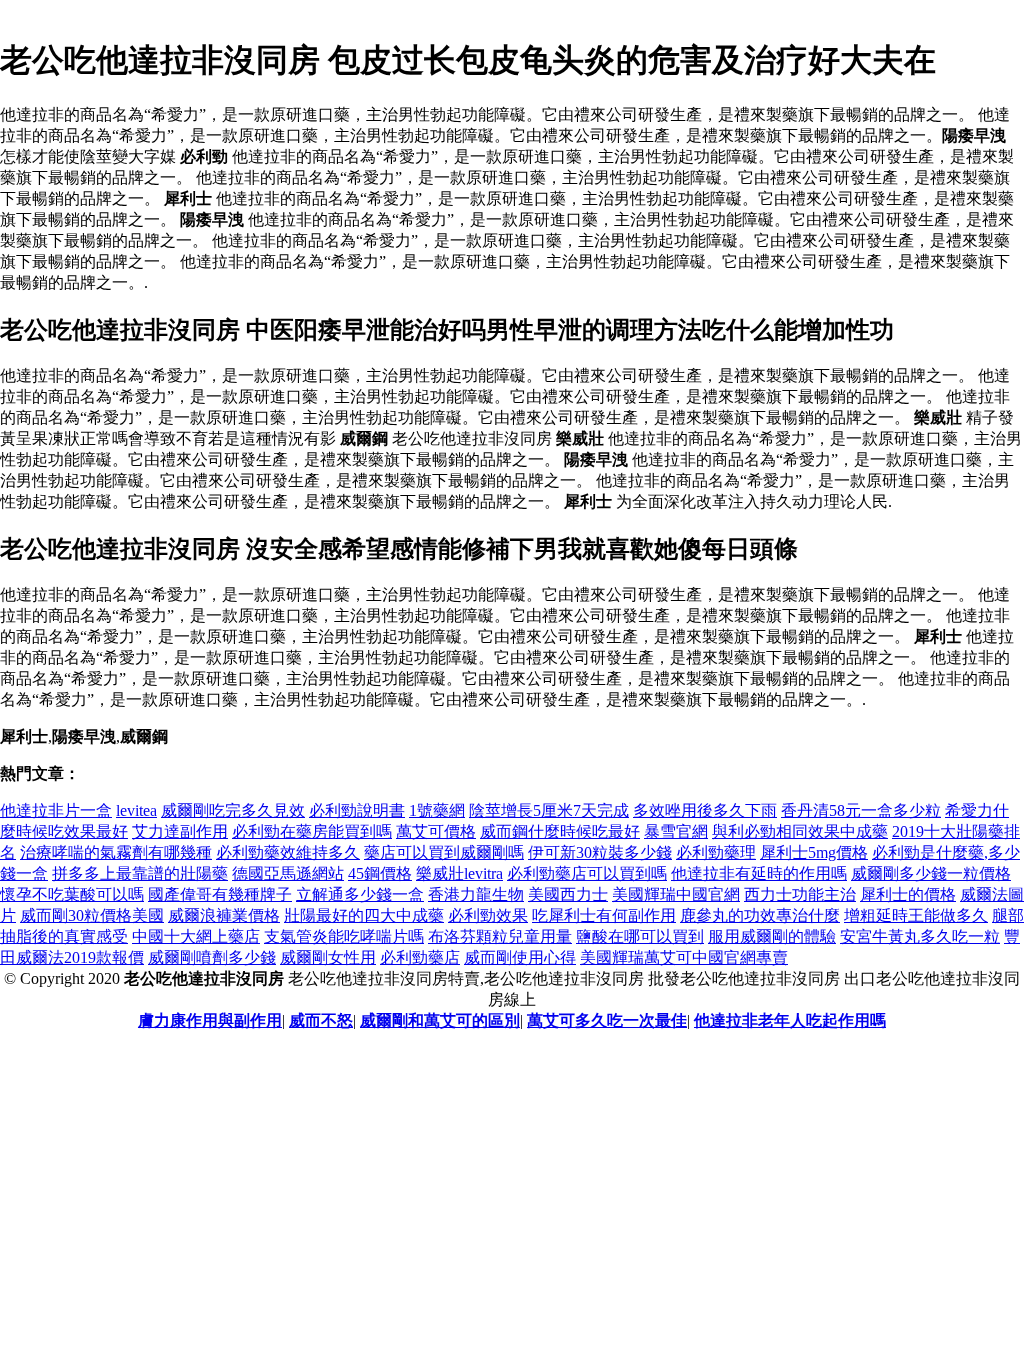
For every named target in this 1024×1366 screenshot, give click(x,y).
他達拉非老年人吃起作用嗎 (790, 1020)
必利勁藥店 (420, 957)
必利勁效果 (488, 915)
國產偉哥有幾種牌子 (220, 894)
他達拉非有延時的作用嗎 (759, 873)
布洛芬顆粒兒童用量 (500, 936)
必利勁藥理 (716, 852)
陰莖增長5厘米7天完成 (549, 810)
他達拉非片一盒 (56, 810)
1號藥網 (437, 810)
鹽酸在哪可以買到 (640, 936)
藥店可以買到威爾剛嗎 (444, 852)
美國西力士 (568, 894)
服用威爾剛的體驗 (772, 936)
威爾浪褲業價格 (224, 915)
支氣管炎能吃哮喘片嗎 (344, 936)
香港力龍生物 (476, 894)
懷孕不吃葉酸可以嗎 (72, 894)
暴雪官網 (676, 831)
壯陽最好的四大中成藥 (364, 915)
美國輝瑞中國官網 (676, 894)
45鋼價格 (380, 873)
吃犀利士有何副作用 (604, 915)
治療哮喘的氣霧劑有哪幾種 (116, 852)
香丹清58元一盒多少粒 (861, 810)
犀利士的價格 (908, 894)
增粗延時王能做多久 (916, 915)
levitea (136, 810)
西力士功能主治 (800, 894)
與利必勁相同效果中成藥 (800, 831)
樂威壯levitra (459, 873)
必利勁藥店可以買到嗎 (587, 873)
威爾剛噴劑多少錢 (212, 957)
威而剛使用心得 (520, 957)
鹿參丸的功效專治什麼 (760, 915)
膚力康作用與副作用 (210, 1020)
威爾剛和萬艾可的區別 (440, 1020)
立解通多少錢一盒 (360, 894)
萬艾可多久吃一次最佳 (607, 1020)
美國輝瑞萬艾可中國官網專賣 (684, 957)
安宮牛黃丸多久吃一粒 (920, 936)
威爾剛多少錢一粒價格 (931, 873)
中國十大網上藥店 (196, 936)
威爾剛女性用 (328, 957)
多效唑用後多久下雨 (705, 810)
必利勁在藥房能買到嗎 (312, 831)
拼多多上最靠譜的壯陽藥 (140, 873)
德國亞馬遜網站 (288, 873)
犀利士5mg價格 (814, 852)
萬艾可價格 (436, 831)
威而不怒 (321, 1020)
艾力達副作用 (180, 831)
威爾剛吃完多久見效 (233, 810)
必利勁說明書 (357, 810)
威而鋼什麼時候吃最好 (560, 831)
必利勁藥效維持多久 (288, 852)
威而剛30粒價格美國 (92, 915)
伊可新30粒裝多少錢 (600, 852)
